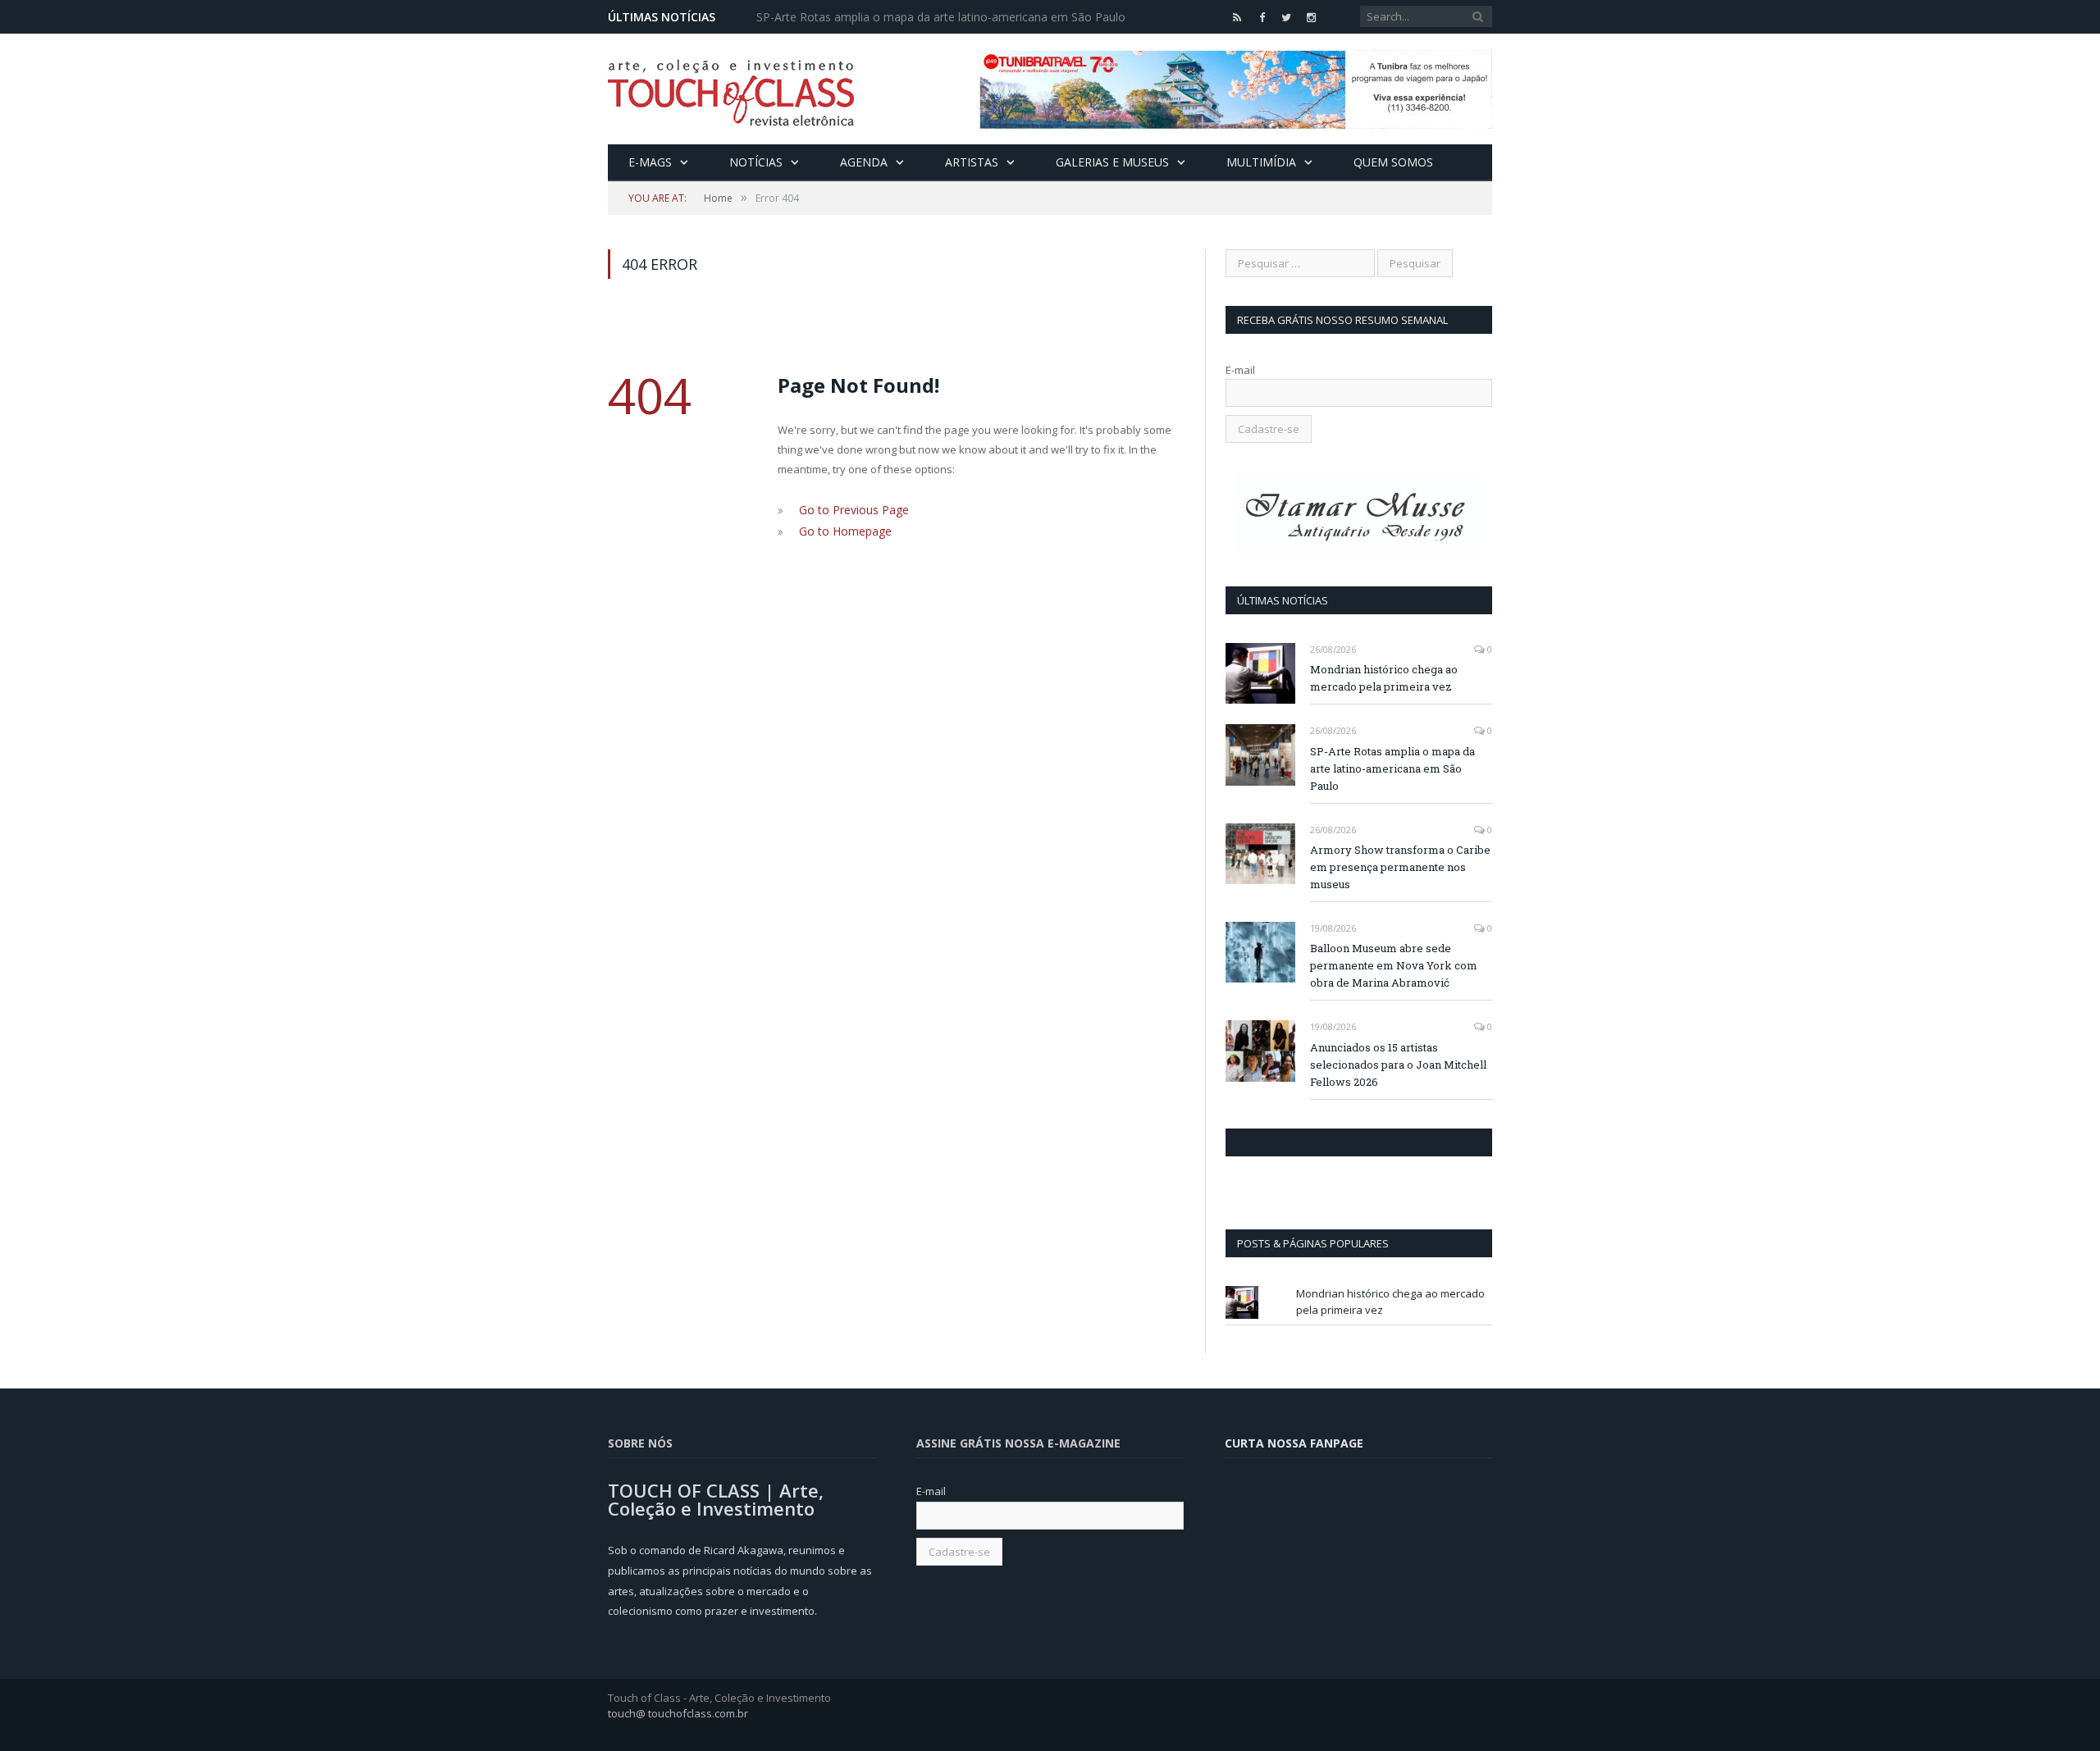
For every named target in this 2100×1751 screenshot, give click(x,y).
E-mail (1240, 370)
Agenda (864, 162)
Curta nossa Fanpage (1297, 1142)
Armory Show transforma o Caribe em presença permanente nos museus (1400, 867)
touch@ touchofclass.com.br (678, 1713)
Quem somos (1393, 162)
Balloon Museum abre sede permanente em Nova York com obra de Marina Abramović (1394, 965)
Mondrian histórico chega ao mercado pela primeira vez (1384, 678)
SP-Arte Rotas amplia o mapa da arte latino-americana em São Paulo (941, 17)
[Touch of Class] (731, 89)
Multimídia (1261, 162)
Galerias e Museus (1112, 162)
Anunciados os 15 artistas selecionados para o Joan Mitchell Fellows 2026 (1398, 1065)
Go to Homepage (841, 529)
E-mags (650, 162)
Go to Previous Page (850, 509)
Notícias (756, 162)
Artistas (972, 162)
